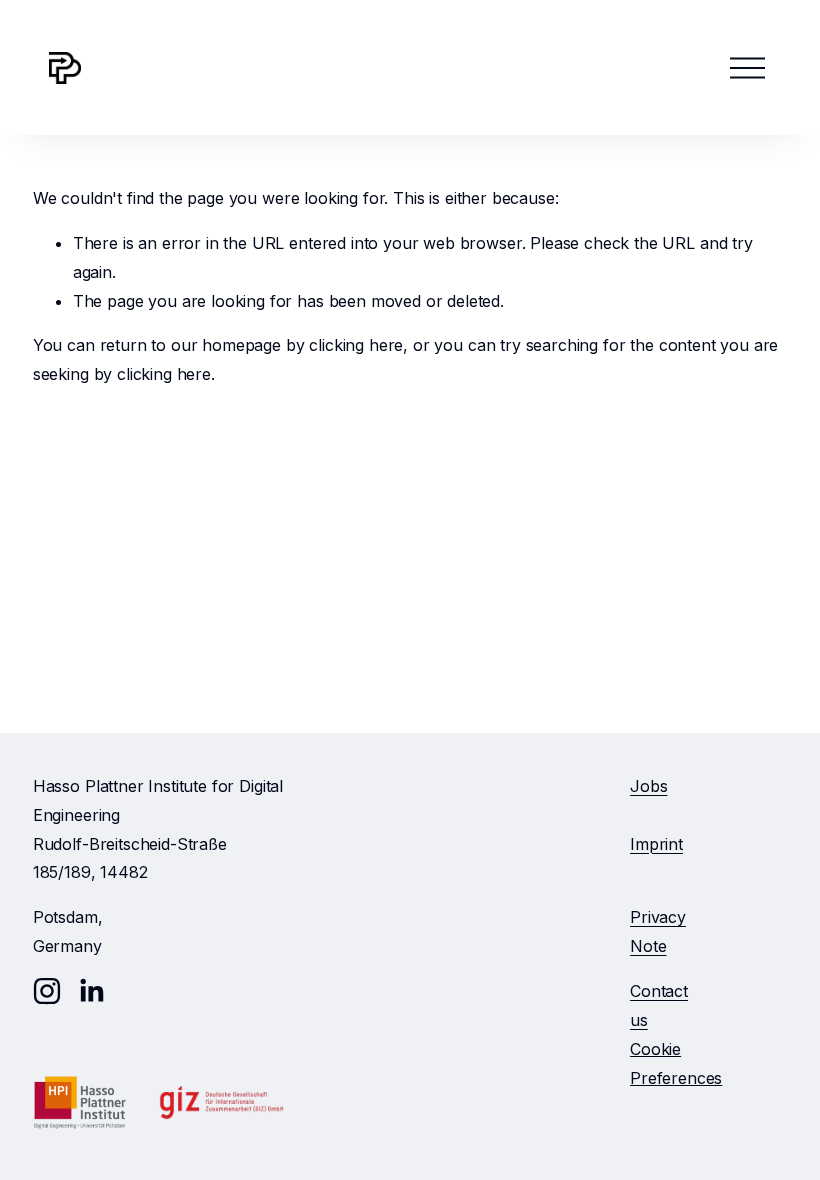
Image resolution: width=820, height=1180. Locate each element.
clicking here (356, 345)
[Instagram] (47, 991)
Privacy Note (658, 931)
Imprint (656, 844)
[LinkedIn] (91, 991)
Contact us (659, 1005)
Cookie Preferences (676, 1063)
